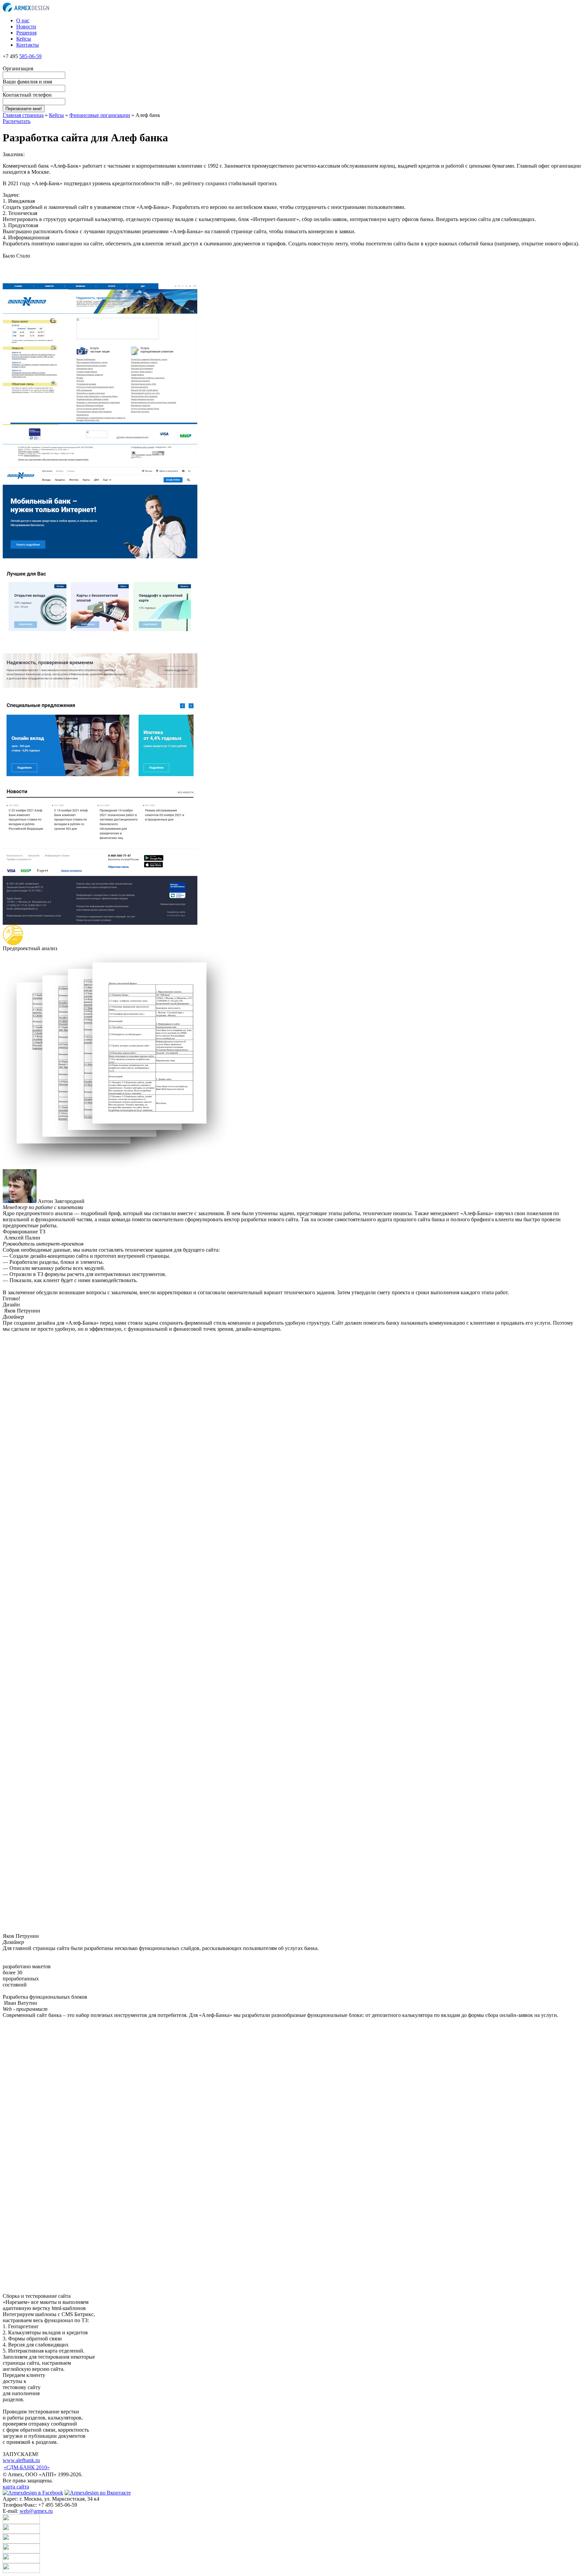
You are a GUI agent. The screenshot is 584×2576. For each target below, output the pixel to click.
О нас (23, 20)
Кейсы (24, 39)
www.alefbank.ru (21, 2460)
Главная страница (23, 115)
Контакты (28, 45)
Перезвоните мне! (24, 109)
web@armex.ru (36, 2511)
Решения (26, 33)
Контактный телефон (27, 95)
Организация (18, 68)
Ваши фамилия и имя (27, 82)
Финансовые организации (100, 115)
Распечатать (17, 121)
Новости (26, 27)
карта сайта (16, 2487)
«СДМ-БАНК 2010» (27, 2467)
